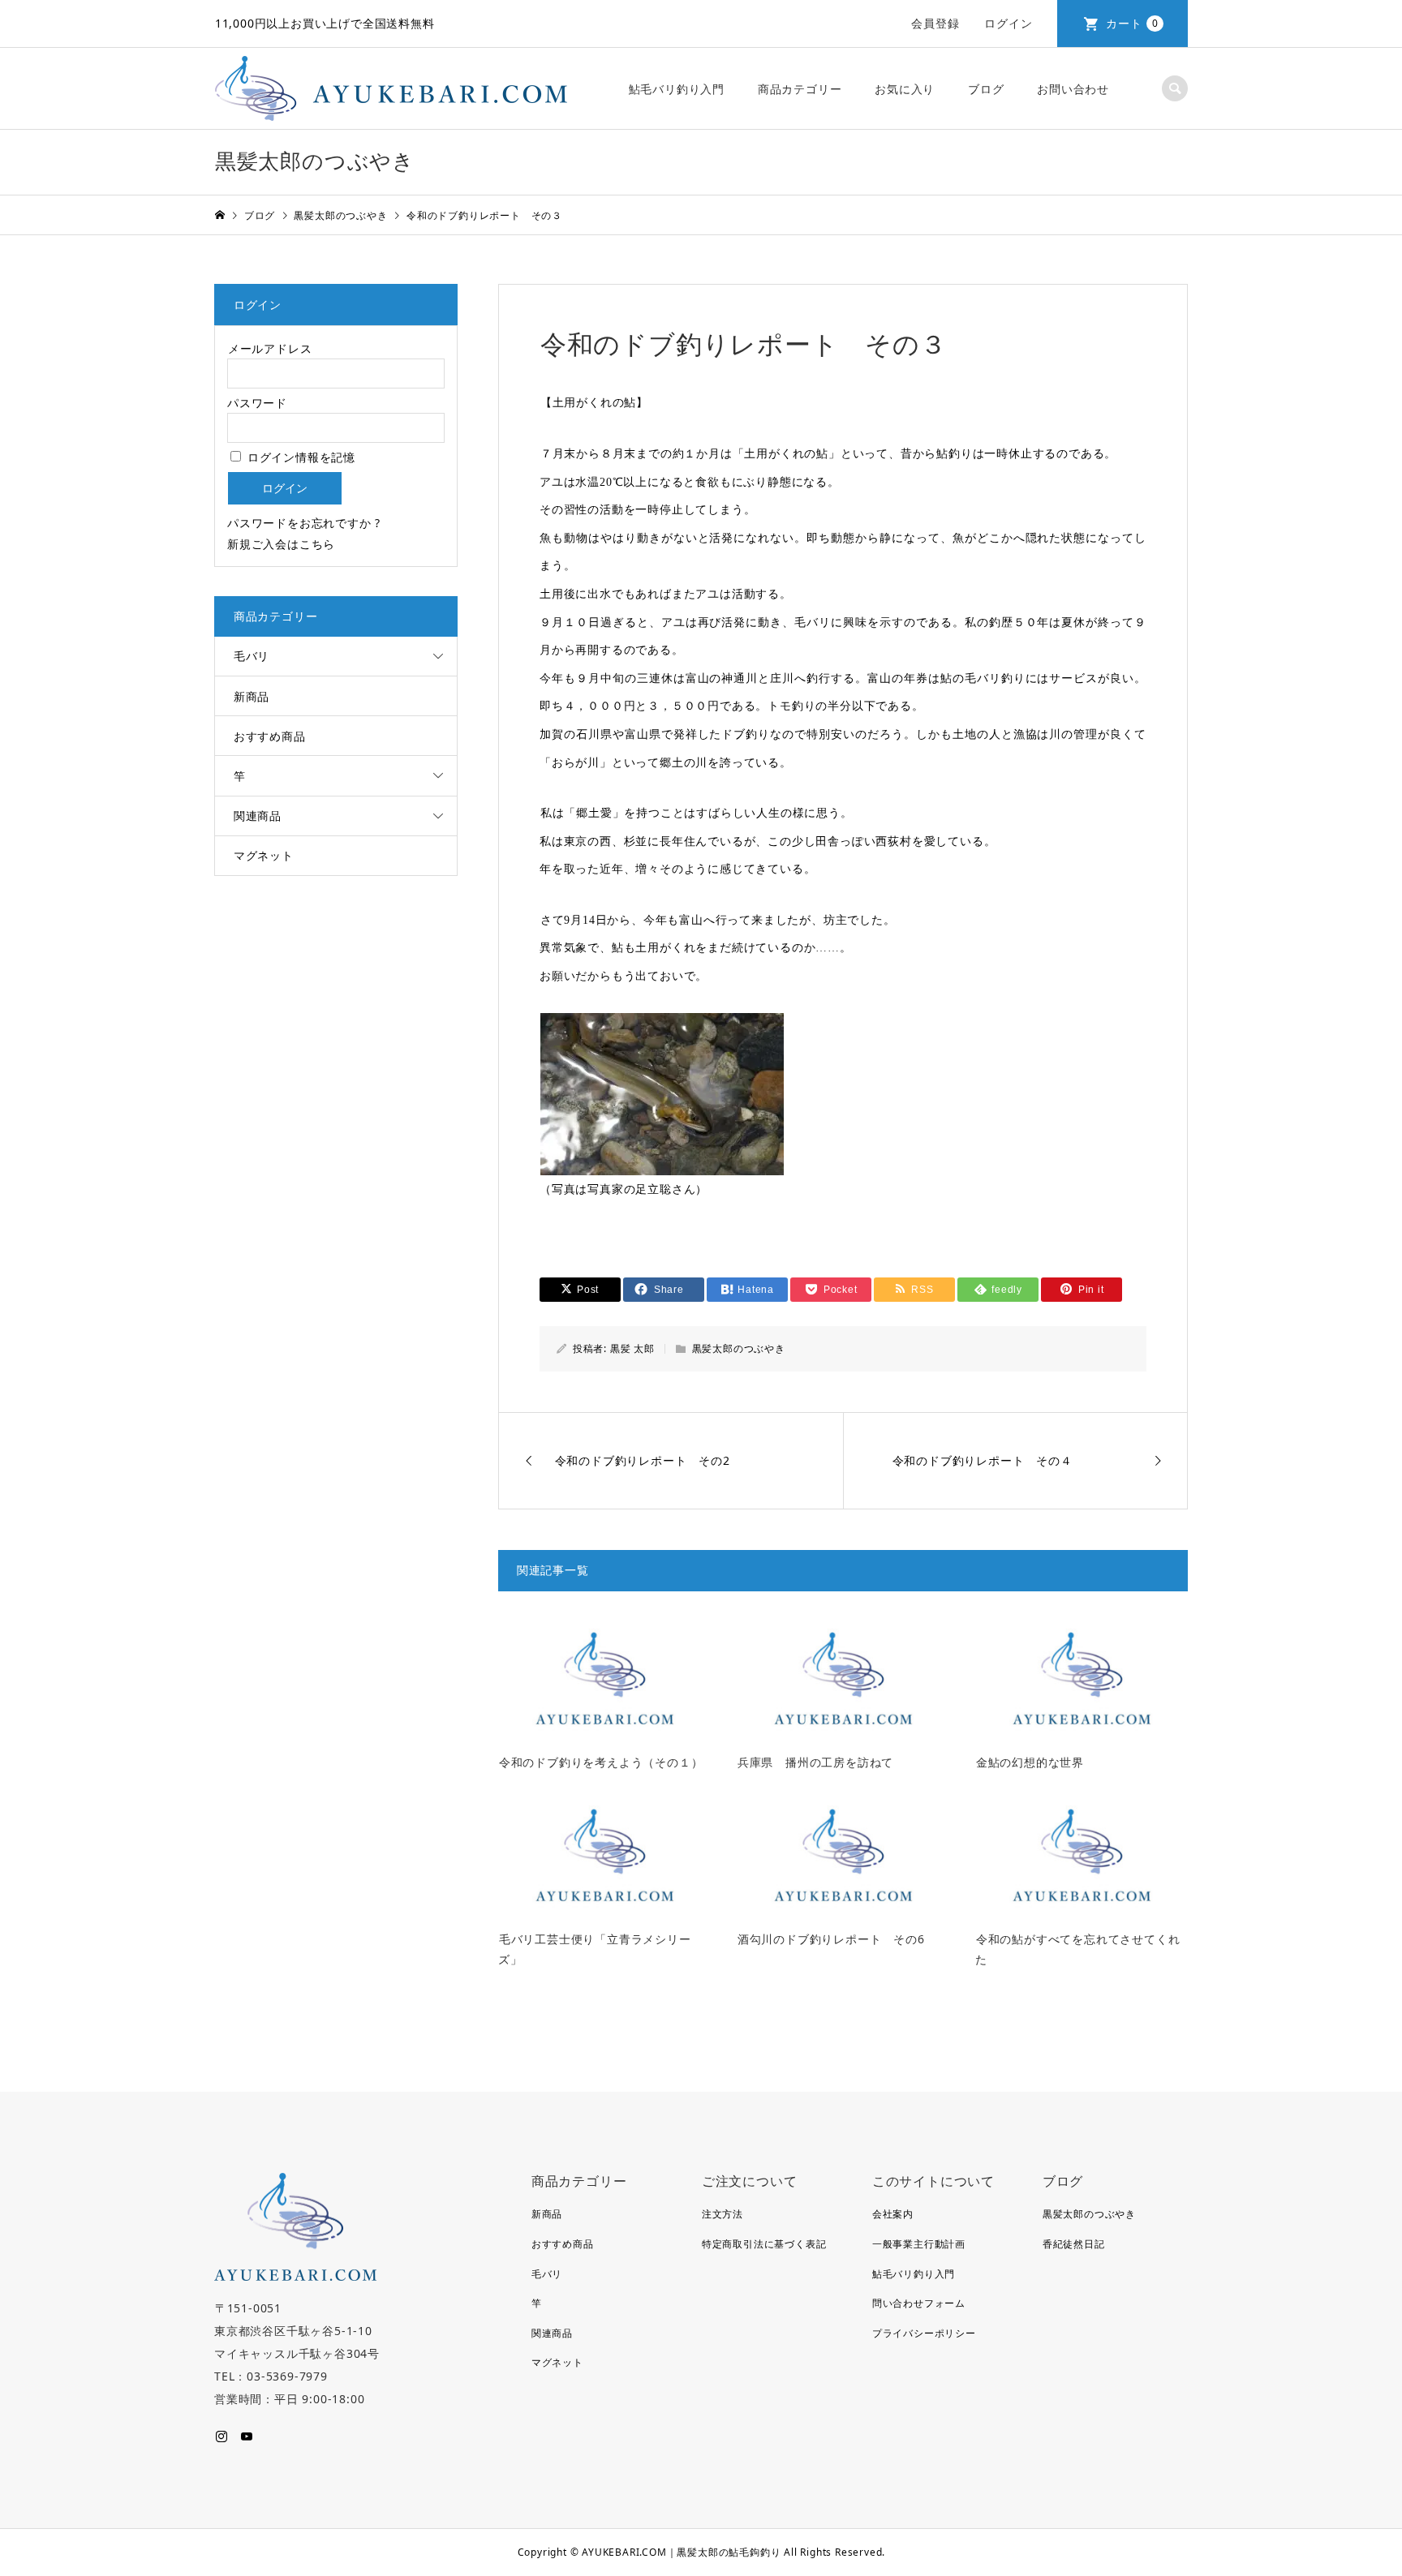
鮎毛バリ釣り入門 (677, 89)
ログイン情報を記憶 (299, 457)
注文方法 (723, 2214)
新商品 (252, 696)
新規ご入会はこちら (281, 544)
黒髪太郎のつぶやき (739, 1348)
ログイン (1008, 23)
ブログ (986, 89)
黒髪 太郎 (632, 1348)
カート (1132, 23)
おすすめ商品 (270, 736)
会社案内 (893, 2214)
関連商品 (258, 816)
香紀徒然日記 (1074, 2244)
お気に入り (905, 89)
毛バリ (252, 656)
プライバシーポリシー (924, 2333)
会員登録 (935, 23)
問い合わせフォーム (919, 2303)
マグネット (264, 855)
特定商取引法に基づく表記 (764, 2244)
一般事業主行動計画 (919, 2244)
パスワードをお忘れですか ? (304, 523)
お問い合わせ (1073, 89)
